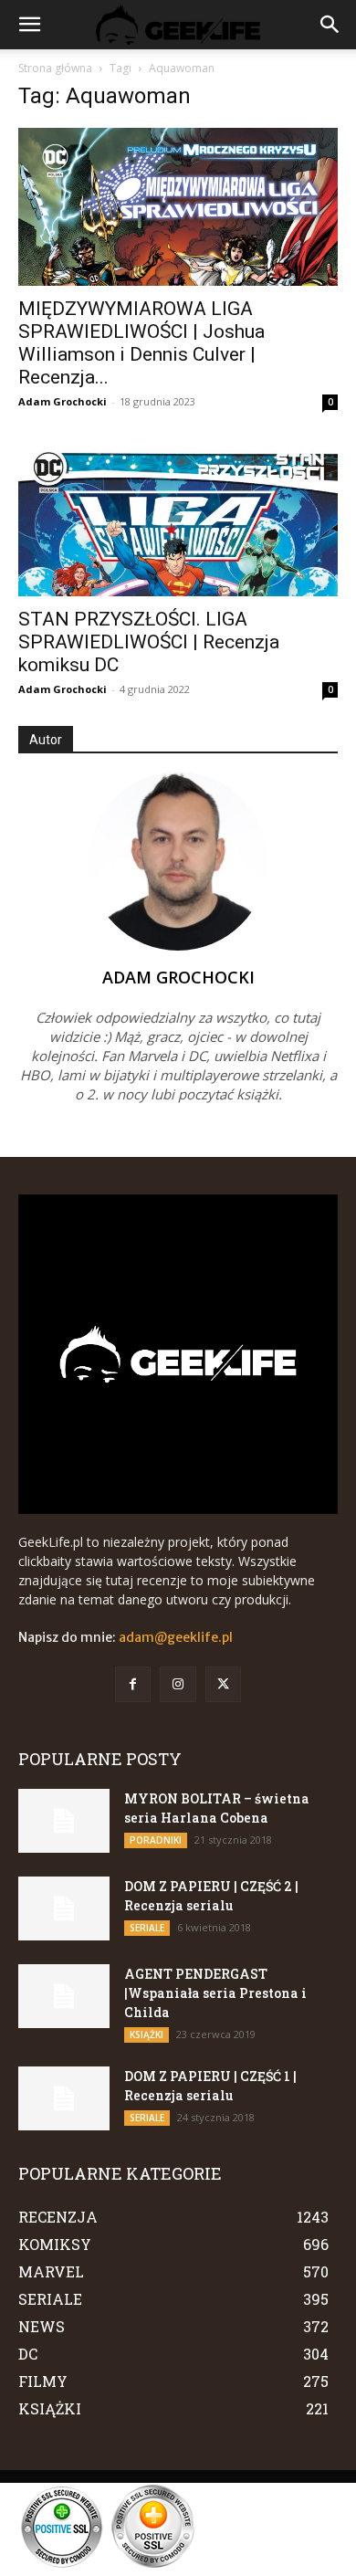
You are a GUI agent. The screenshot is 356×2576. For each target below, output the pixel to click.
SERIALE (147, 1928)
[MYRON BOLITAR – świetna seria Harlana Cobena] (64, 1821)
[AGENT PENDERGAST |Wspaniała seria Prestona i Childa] (64, 1996)
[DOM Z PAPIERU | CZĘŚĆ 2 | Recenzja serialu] (64, 1908)
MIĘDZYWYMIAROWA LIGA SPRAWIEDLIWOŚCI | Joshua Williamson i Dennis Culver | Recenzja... (141, 343)
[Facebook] (133, 1684)
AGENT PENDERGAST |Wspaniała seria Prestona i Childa (215, 1993)
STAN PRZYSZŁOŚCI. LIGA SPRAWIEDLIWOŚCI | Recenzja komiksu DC (149, 642)
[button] (29, 25)
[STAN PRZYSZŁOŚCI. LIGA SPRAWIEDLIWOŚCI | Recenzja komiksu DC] (178, 517)
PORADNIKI (156, 1840)
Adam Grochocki (63, 401)
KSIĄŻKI (147, 2035)
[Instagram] (178, 1684)
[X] (223, 1684)
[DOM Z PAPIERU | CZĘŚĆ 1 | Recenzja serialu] (64, 2098)
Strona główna (55, 68)
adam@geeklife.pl (176, 1637)
